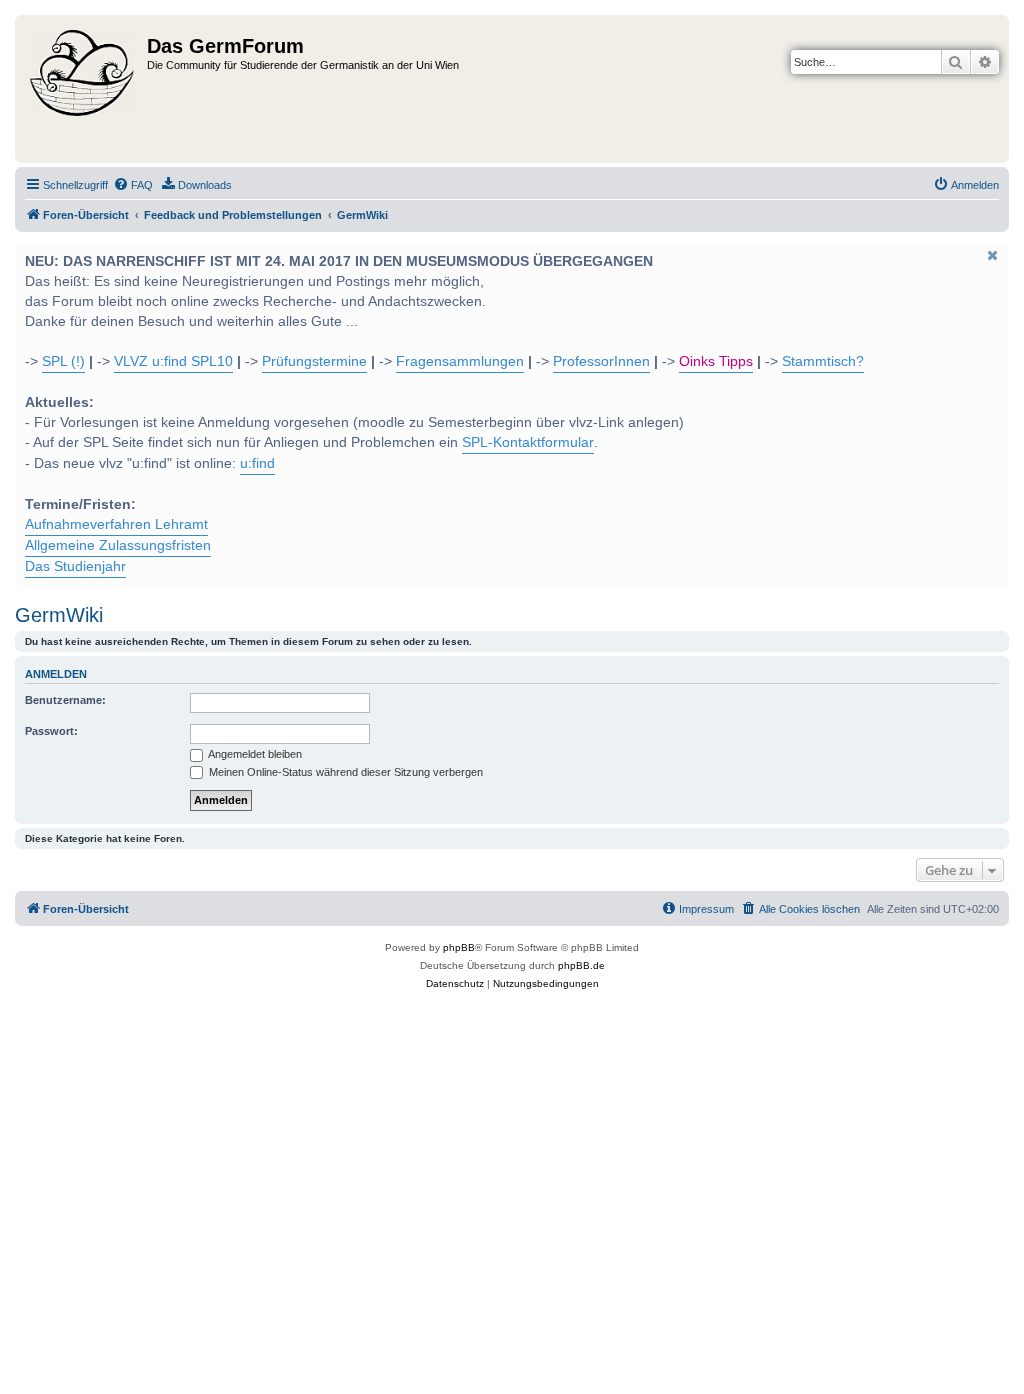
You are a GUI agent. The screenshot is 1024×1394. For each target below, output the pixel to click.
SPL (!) (63, 361)
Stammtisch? (823, 361)
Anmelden (56, 674)
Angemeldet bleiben (254, 754)
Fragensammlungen (460, 361)
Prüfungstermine (314, 361)
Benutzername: (65, 700)
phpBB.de (581, 965)
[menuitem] (133, 185)
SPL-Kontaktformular (528, 442)
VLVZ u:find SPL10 (173, 361)
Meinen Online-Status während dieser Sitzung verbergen (344, 772)
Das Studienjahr (75, 566)
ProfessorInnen (601, 361)
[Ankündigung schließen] (992, 255)
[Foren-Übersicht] (83, 89)
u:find (257, 463)
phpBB (459, 947)
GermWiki (59, 615)
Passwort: (51, 731)
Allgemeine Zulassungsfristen (118, 545)
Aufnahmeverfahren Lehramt (116, 524)
